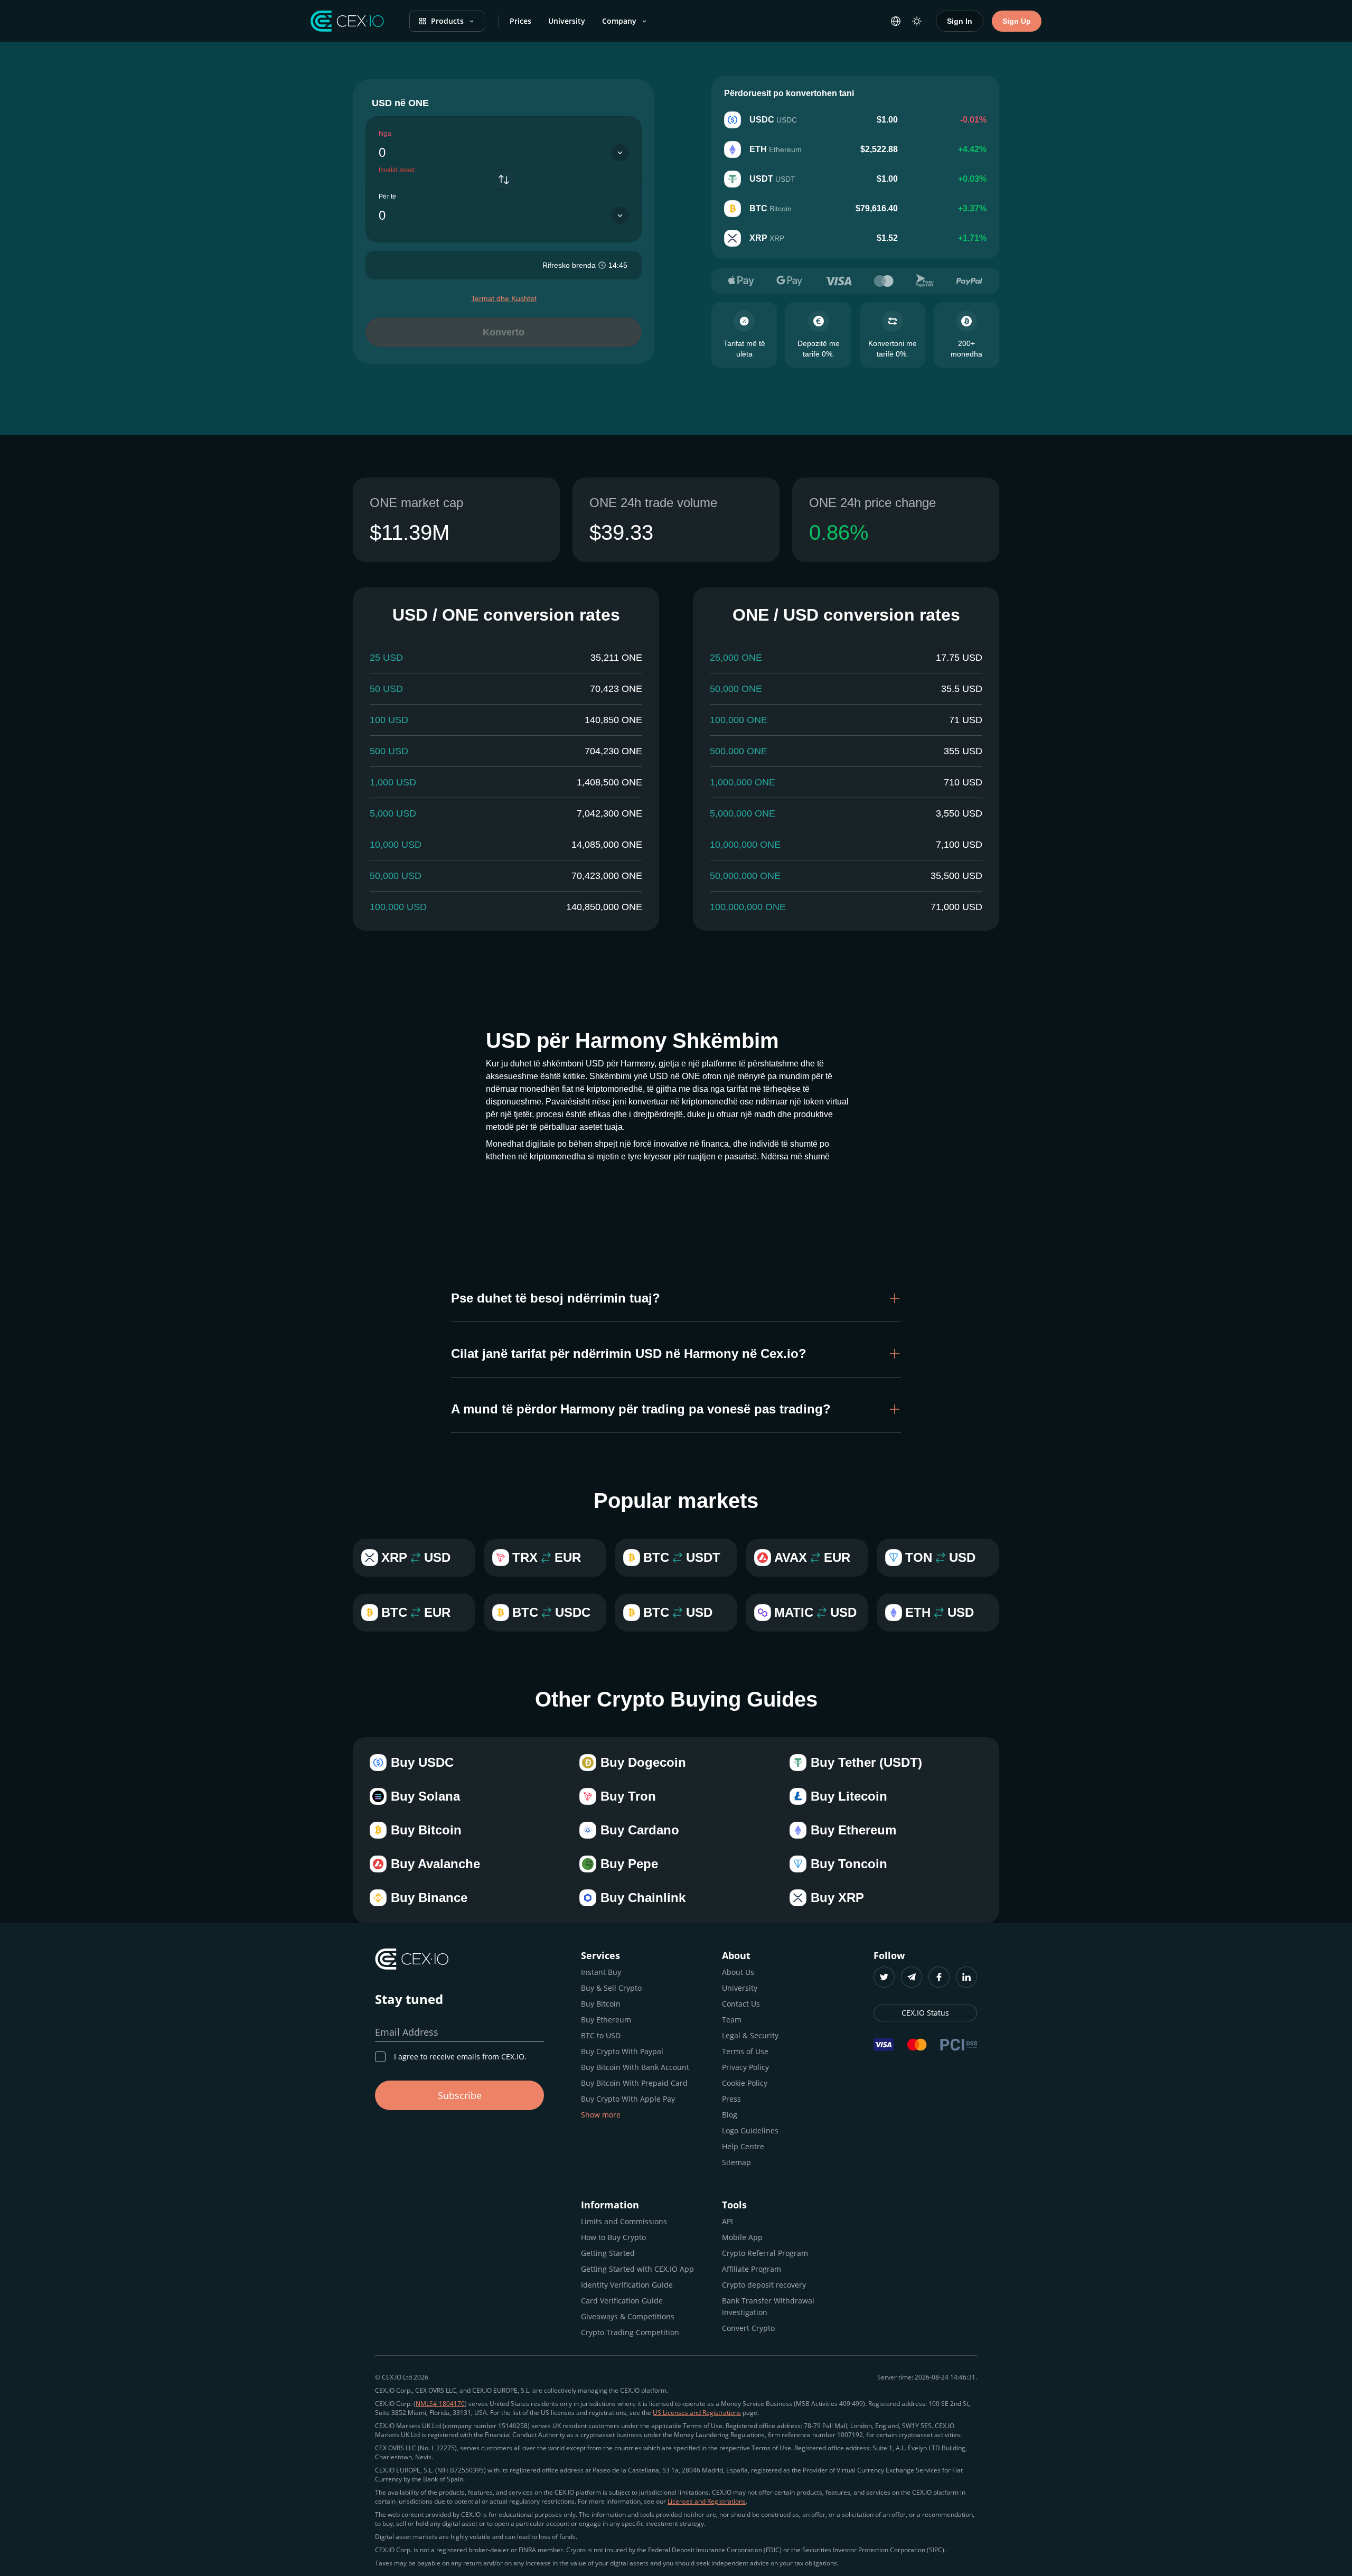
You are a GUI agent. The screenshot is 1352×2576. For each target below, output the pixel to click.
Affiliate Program (752, 2269)
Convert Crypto (748, 2328)
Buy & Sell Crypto (611, 1988)
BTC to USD (601, 2035)
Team (732, 2020)
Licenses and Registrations (707, 2501)
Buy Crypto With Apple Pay (628, 2099)
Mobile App (742, 2237)
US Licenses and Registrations (697, 2413)
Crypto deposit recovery (764, 2285)
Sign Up (1017, 21)
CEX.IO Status (925, 2013)
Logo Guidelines (750, 2130)
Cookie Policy (745, 2083)
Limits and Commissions (624, 2221)
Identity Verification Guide (627, 2285)
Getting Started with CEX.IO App (637, 2269)
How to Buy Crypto (613, 2237)
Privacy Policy (745, 2067)
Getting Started (608, 2253)
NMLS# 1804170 (440, 2404)
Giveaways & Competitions (628, 2316)
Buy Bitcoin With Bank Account (635, 2067)
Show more (601, 2115)
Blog (730, 2115)
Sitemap (736, 2162)
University (567, 21)
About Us (738, 1972)
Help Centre (743, 2146)
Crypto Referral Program (765, 2253)
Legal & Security (750, 2035)
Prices (520, 21)
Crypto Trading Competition (630, 2332)
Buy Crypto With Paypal (622, 2051)
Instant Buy (601, 1972)
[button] (676, 1298)
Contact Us (741, 2004)
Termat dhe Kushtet (504, 298)
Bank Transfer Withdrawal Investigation (768, 2306)
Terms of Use (745, 2051)
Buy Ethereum (606, 2020)
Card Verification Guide (622, 2301)
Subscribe (460, 2095)
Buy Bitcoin (601, 2004)
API (727, 2221)
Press (731, 2099)
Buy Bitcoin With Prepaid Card (634, 2083)
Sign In (960, 21)
